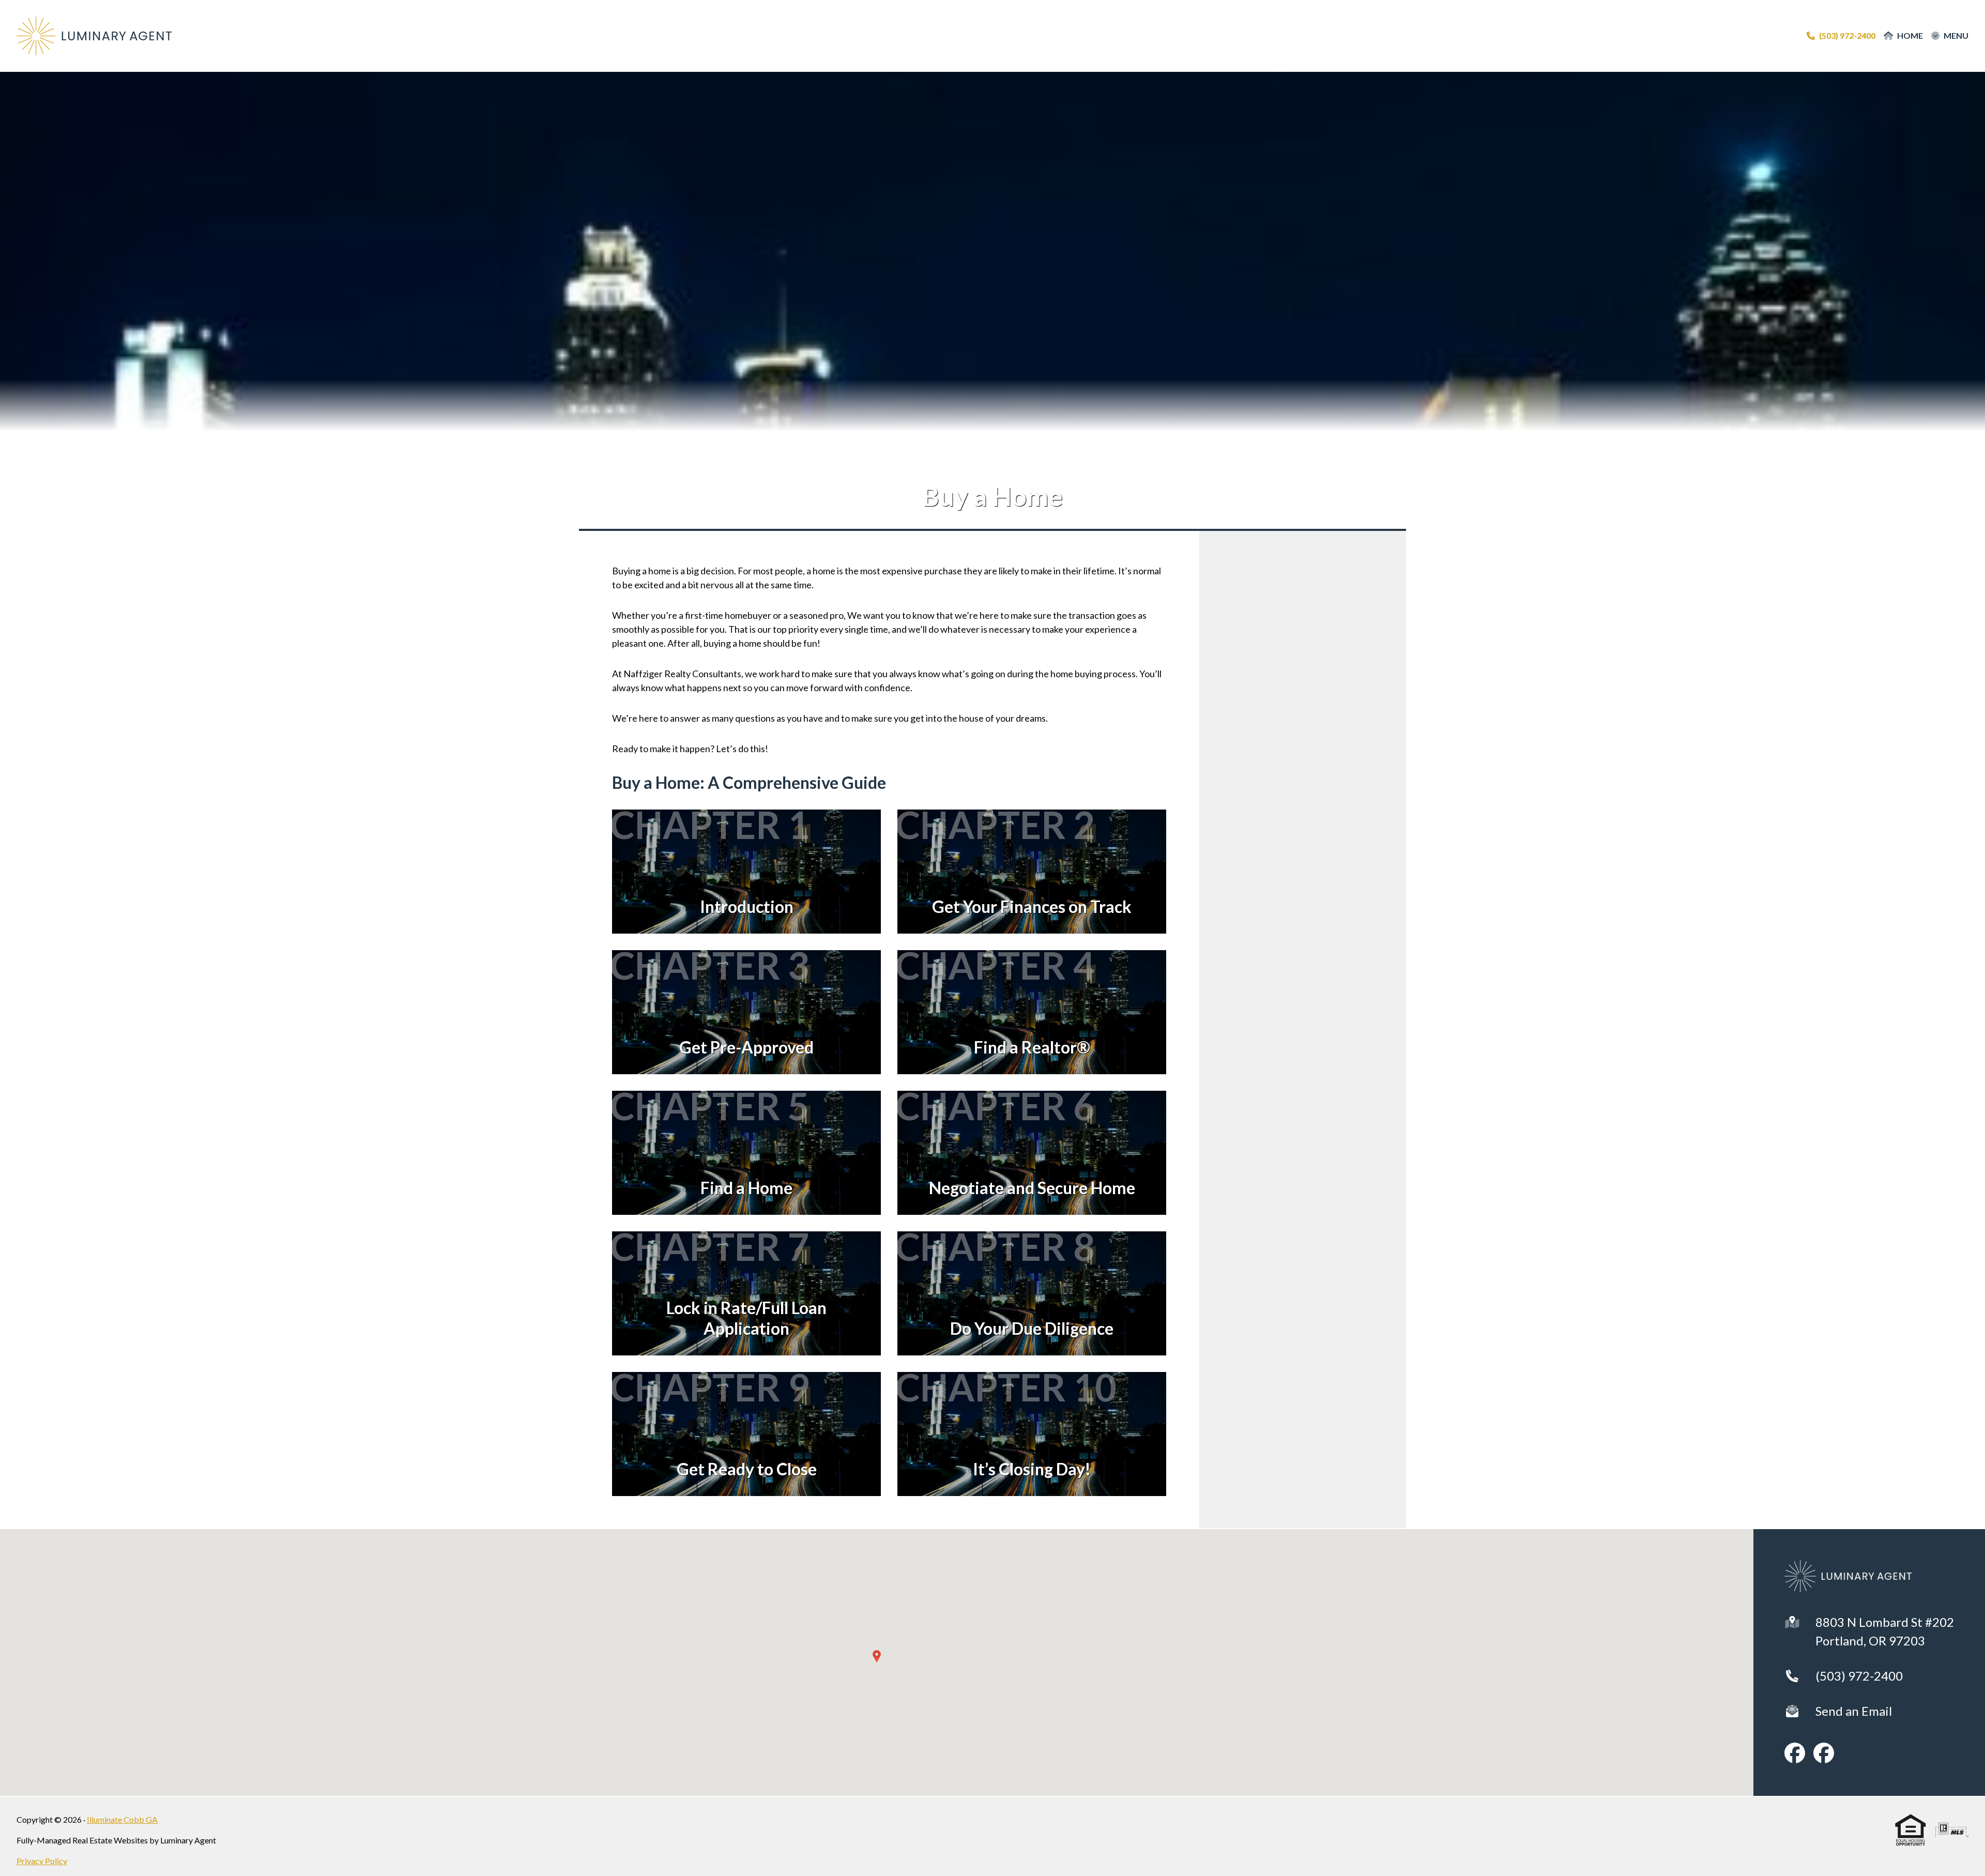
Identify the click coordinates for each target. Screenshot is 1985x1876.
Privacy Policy (42, 1861)
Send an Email (1854, 1711)
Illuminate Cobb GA (122, 1819)
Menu (1956, 36)
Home (1910, 36)
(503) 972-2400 (1859, 1676)
